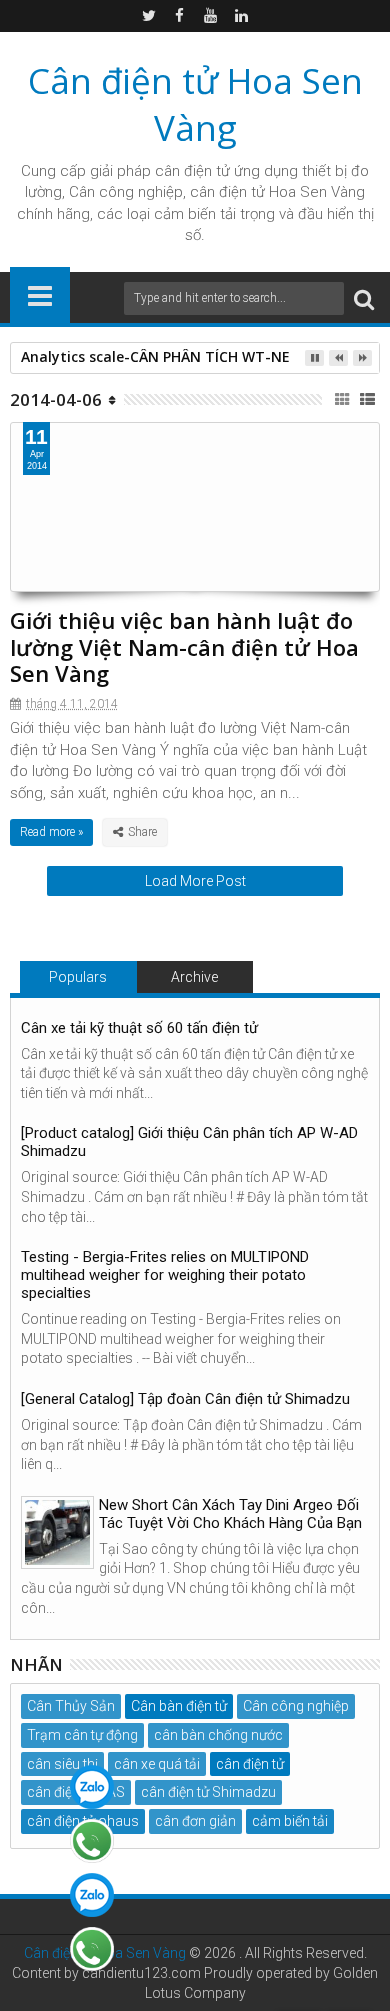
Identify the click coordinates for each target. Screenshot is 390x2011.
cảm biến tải (290, 1821)
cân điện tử (192, 171)
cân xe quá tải (157, 1764)
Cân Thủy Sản (71, 1706)
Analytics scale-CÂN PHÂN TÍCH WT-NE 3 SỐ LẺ (182, 356)
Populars (78, 977)
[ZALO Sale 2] (92, 1895)
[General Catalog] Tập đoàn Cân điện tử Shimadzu (185, 1399)
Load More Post (195, 881)
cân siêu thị (62, 1764)
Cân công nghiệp (296, 1706)
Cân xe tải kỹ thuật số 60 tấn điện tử (139, 1028)
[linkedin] (242, 16)
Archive (194, 977)
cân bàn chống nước (218, 1735)
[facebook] (180, 16)
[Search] (364, 298)
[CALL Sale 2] (92, 1949)
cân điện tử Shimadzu (208, 1792)
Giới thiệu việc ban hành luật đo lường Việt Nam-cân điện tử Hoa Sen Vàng (184, 646)
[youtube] (211, 16)
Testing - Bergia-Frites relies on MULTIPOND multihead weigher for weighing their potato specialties (165, 1275)
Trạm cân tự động (82, 1735)
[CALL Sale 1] (92, 1841)
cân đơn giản (195, 1821)
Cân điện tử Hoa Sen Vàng (195, 104)
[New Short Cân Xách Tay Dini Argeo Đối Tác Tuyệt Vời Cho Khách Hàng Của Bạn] (57, 1532)
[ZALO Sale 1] (92, 1787)
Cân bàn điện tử (179, 1706)
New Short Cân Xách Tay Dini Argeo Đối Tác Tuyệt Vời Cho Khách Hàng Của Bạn (230, 1514)
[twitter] (149, 16)
